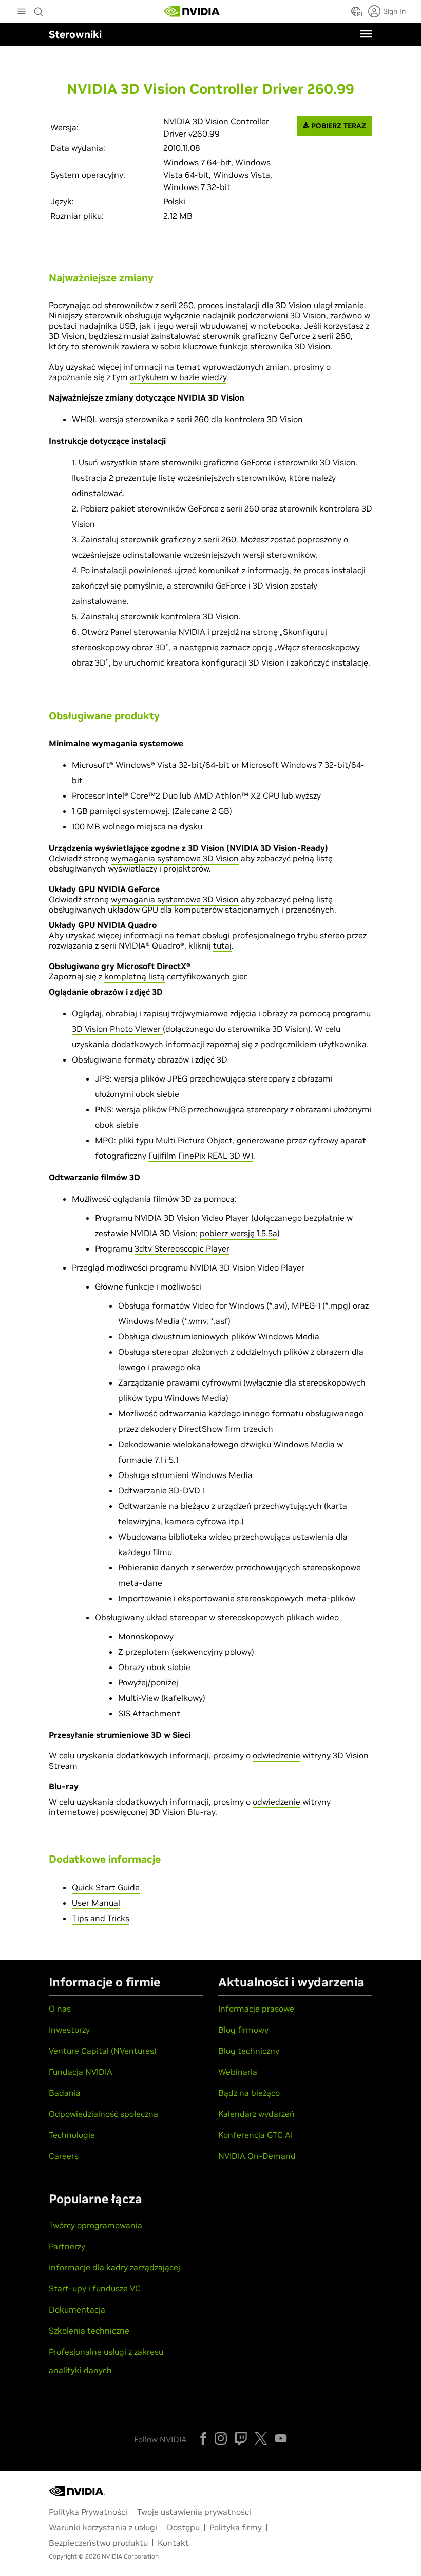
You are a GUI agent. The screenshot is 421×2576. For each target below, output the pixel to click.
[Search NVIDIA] (40, 9)
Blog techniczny (249, 2051)
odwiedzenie (276, 1755)
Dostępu (183, 2527)
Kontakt (173, 2543)
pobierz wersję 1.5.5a (238, 1233)
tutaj (222, 945)
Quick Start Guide (106, 1887)
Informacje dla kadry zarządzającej (114, 2267)
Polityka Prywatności (88, 2512)
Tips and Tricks (101, 1918)
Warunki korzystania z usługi (103, 2527)
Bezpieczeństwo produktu (98, 2543)
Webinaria (238, 2072)
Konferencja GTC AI (255, 2135)
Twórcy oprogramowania (95, 2225)
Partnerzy (67, 2246)
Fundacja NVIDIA (81, 2072)
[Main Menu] (22, 12)
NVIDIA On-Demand (257, 2156)
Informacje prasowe (256, 2009)
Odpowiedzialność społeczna (103, 2114)
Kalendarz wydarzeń (256, 2114)
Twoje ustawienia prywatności (194, 2512)
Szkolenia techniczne (89, 2331)
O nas (60, 2009)
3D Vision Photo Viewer (117, 1029)
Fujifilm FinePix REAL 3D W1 (201, 1156)
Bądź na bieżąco (249, 2093)
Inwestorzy (69, 2030)
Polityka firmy (236, 2527)
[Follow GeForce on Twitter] (261, 2438)
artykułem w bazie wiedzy (178, 377)
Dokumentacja (77, 2309)
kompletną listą (135, 976)
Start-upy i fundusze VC (95, 2288)
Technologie (72, 2135)
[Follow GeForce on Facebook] (203, 2438)
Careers (64, 2156)
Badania (65, 2093)
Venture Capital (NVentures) (103, 2051)
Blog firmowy (243, 2030)
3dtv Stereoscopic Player (182, 1248)
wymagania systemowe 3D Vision (175, 858)
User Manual (96, 1903)
